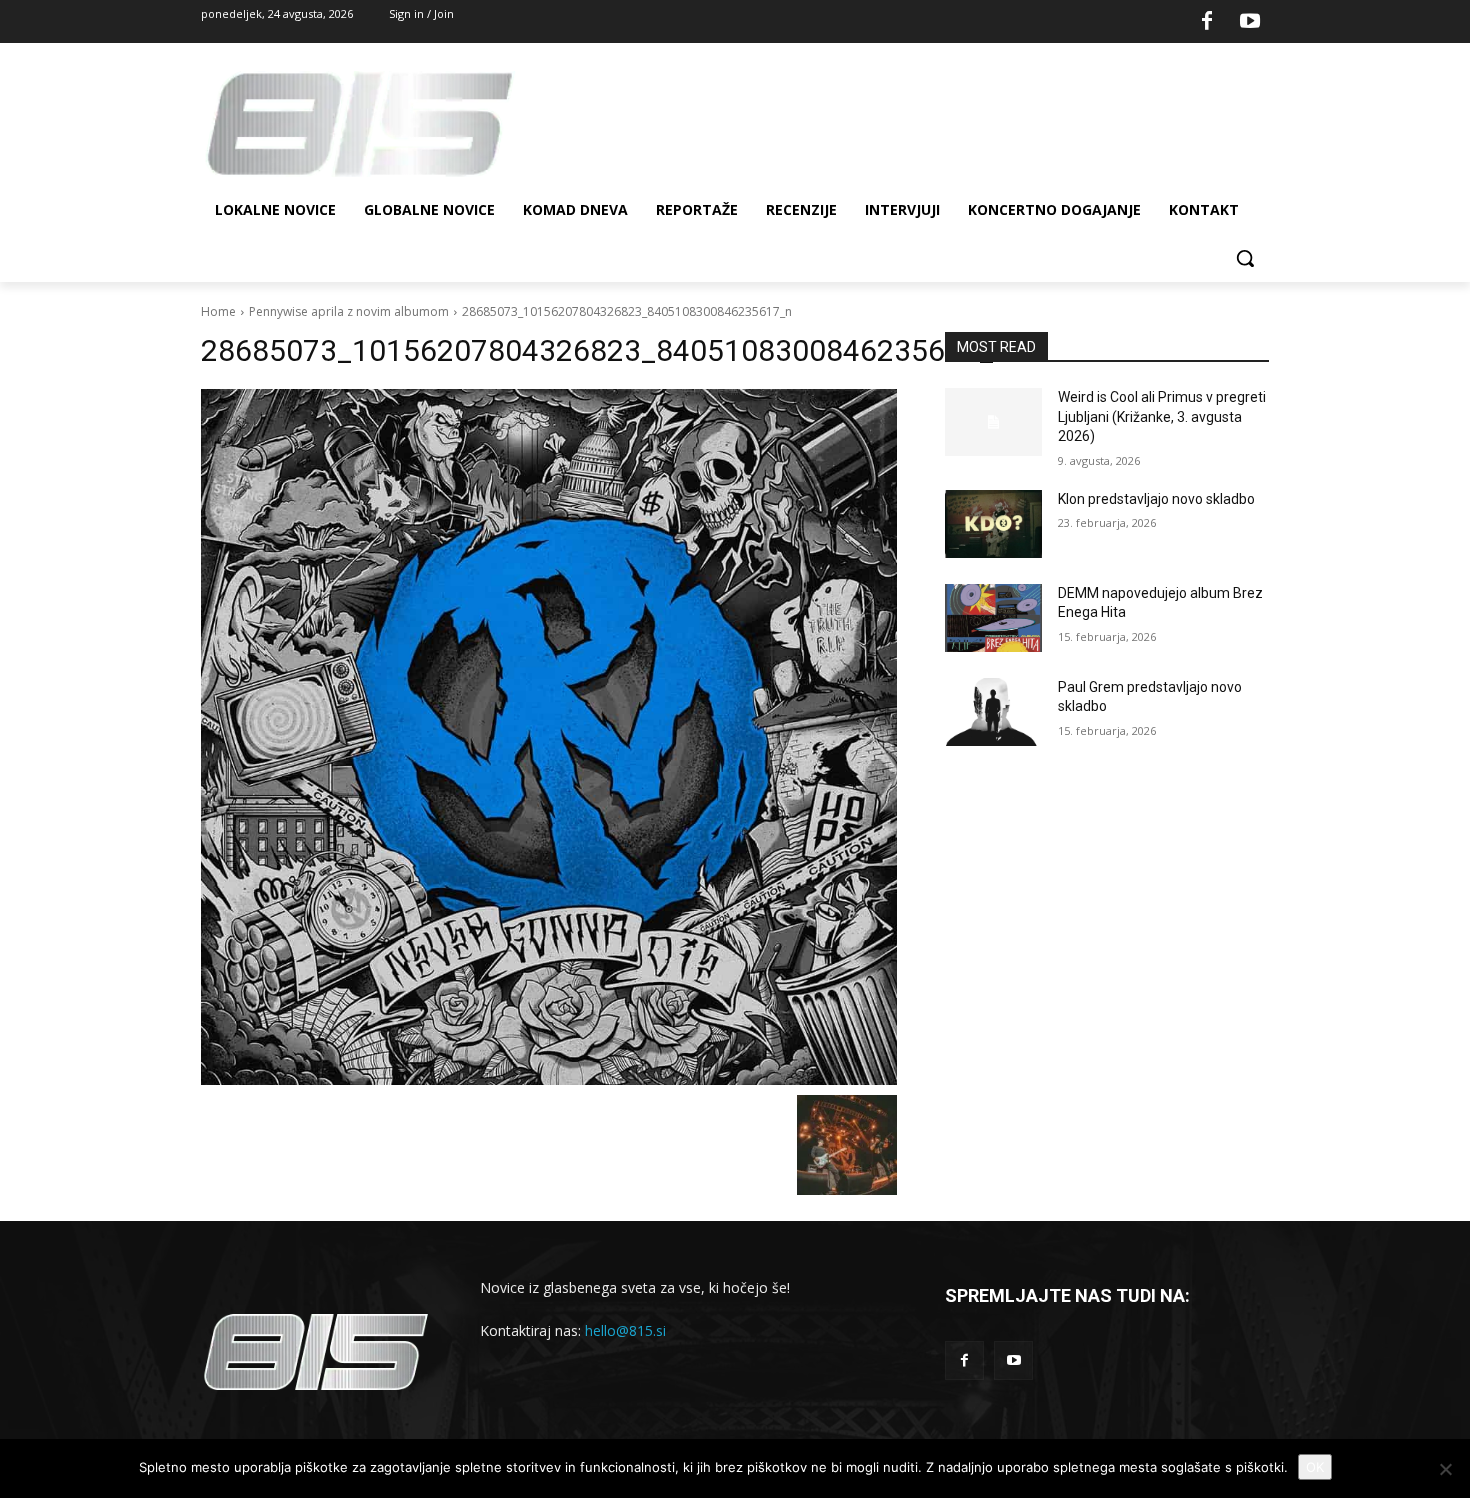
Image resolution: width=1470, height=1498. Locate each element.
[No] (1445, 1469)
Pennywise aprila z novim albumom (349, 311)
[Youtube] (1250, 22)
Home (218, 311)
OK (1315, 1467)
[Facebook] (1207, 22)
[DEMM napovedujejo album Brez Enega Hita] (993, 618)
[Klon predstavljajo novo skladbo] (993, 524)
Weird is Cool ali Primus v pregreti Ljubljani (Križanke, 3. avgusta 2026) (1162, 416)
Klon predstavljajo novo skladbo (1156, 499)
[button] (1245, 258)
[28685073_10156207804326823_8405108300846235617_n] (549, 737)
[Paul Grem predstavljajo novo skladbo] (993, 712)
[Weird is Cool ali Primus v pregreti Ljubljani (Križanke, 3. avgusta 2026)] (993, 422)
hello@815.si (625, 1330)
